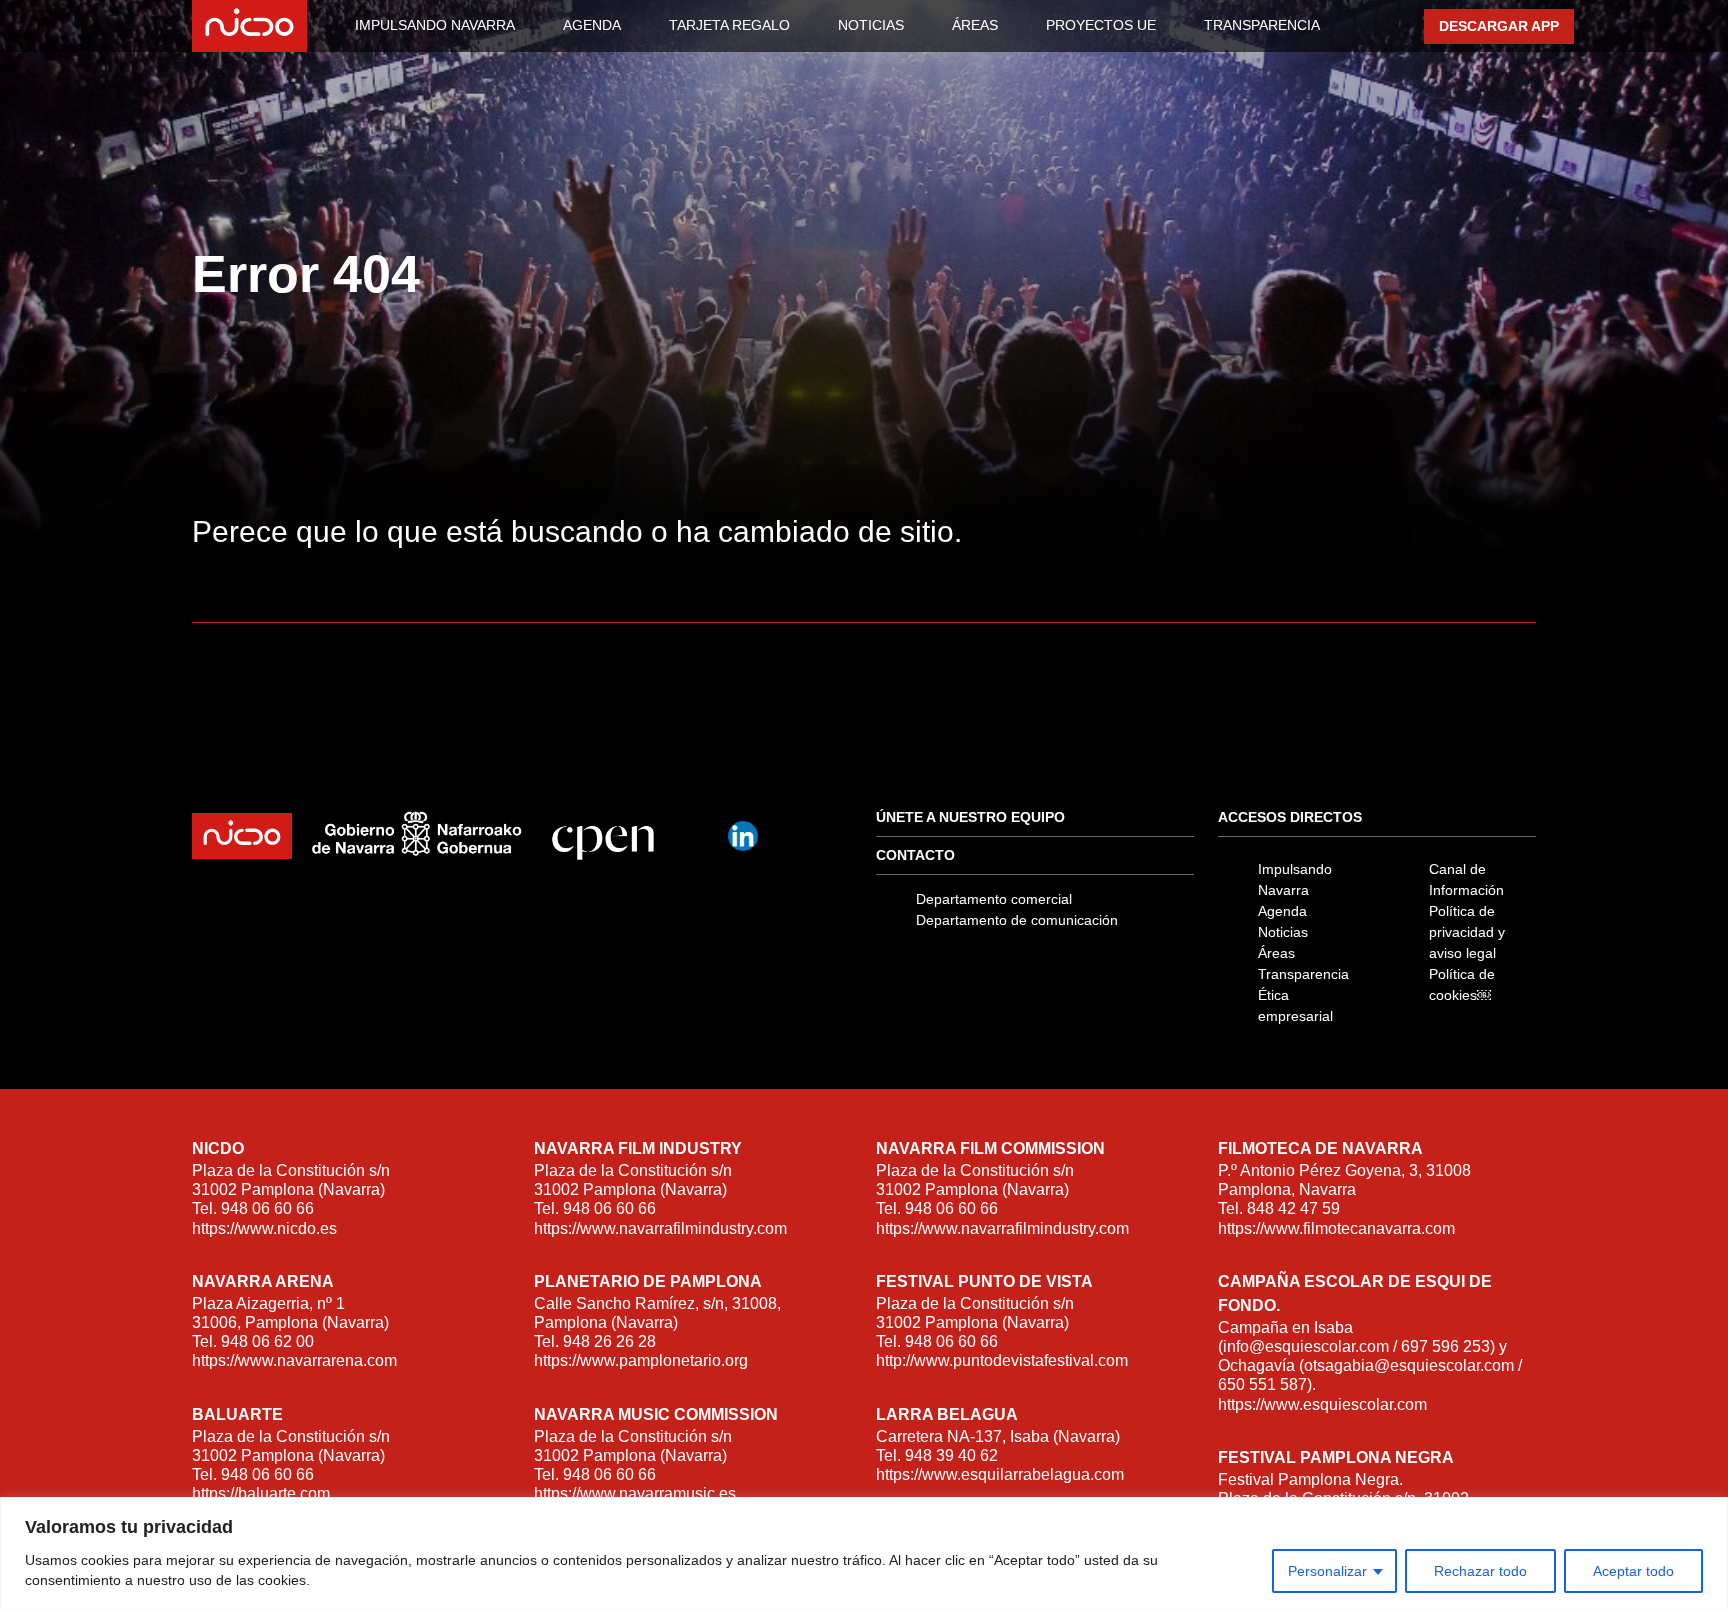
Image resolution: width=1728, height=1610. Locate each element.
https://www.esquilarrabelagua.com (1000, 1474)
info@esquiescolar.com (1306, 1346)
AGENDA (592, 25)
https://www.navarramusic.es (635, 1493)
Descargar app (1499, 26)
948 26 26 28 (609, 1341)
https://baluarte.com (261, 1493)
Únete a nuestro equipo (970, 817)
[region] (864, 1553)
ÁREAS (975, 25)
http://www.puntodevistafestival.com (1002, 1360)
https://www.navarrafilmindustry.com (660, 1228)
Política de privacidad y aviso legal (1467, 932)
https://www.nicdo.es (264, 1228)
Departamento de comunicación (1017, 920)
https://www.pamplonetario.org (641, 1360)
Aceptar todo (1633, 1571)
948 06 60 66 (267, 1208)
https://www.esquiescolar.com (1322, 1404)
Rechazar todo (1480, 1571)
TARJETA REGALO (729, 25)
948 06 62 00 (267, 1341)
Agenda (1282, 911)
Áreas (1276, 953)
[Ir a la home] (255, 26)
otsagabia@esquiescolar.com (1409, 1365)
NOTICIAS (871, 25)
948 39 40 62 (951, 1455)
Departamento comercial (994, 899)
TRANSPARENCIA (1262, 25)
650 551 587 (1262, 1384)
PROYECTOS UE (1101, 25)
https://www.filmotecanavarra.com (1336, 1228)
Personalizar (1327, 1571)
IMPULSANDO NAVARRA (435, 25)
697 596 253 (1445, 1346)
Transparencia (1303, 974)
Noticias (1283, 932)
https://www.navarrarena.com (294, 1360)
